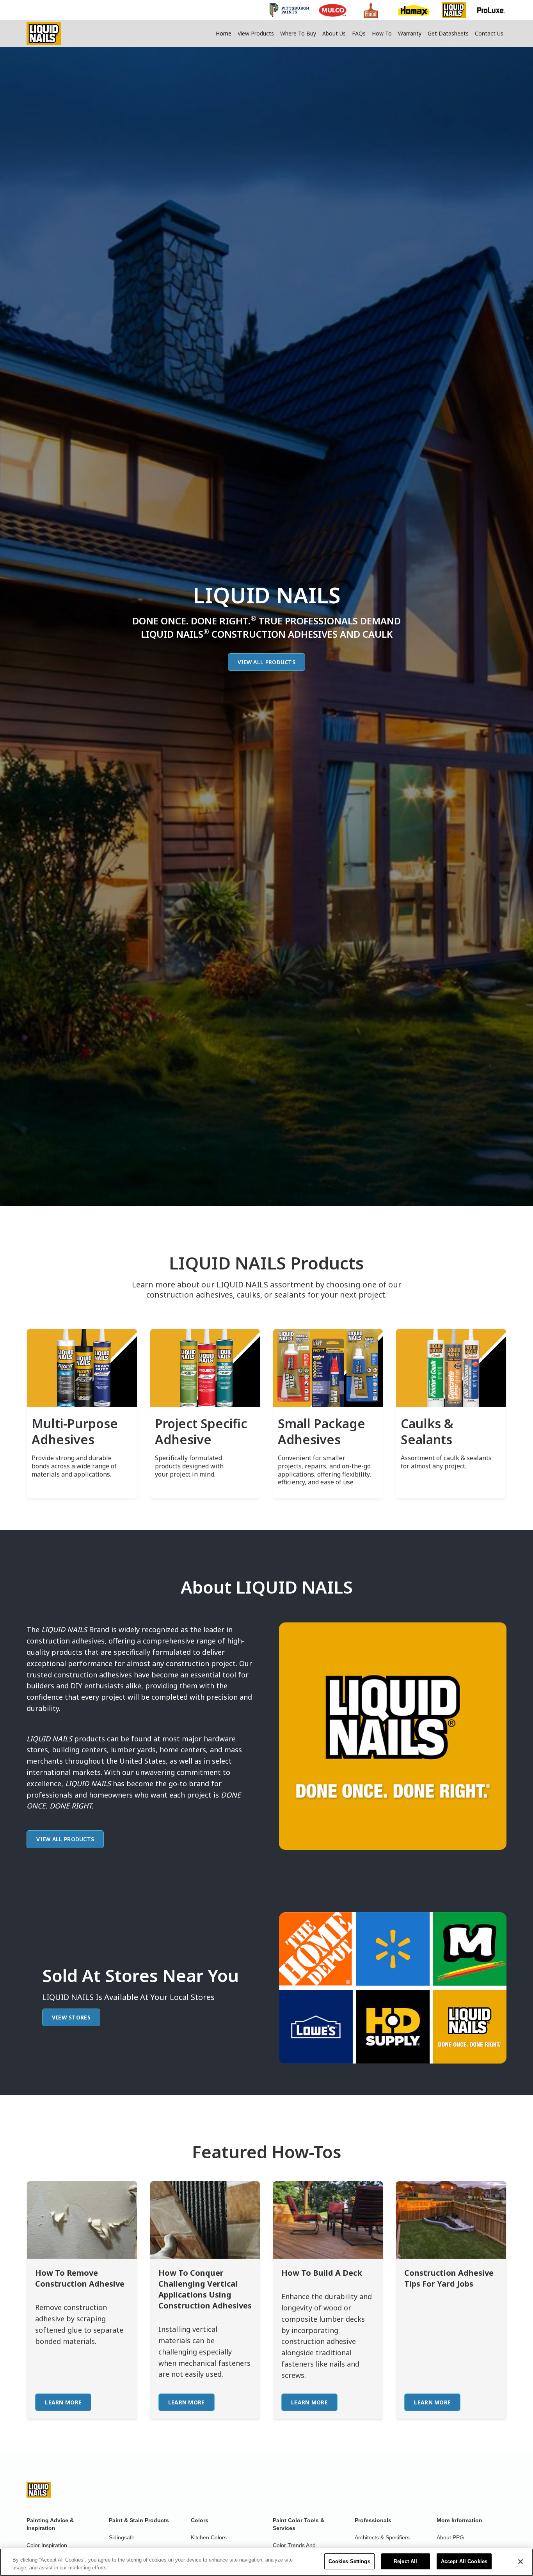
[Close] (521, 2562)
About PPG (450, 2537)
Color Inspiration (47, 2545)
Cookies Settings (349, 2561)
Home (224, 33)
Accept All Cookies (464, 2561)
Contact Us (489, 33)
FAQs (359, 33)
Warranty (410, 33)
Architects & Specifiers (382, 2537)
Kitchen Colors (209, 2537)
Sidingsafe (122, 2537)
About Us (334, 33)
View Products (256, 33)
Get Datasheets (448, 33)
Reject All (405, 2561)
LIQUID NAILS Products (266, 1263)
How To (382, 33)
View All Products (266, 662)
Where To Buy (298, 33)
